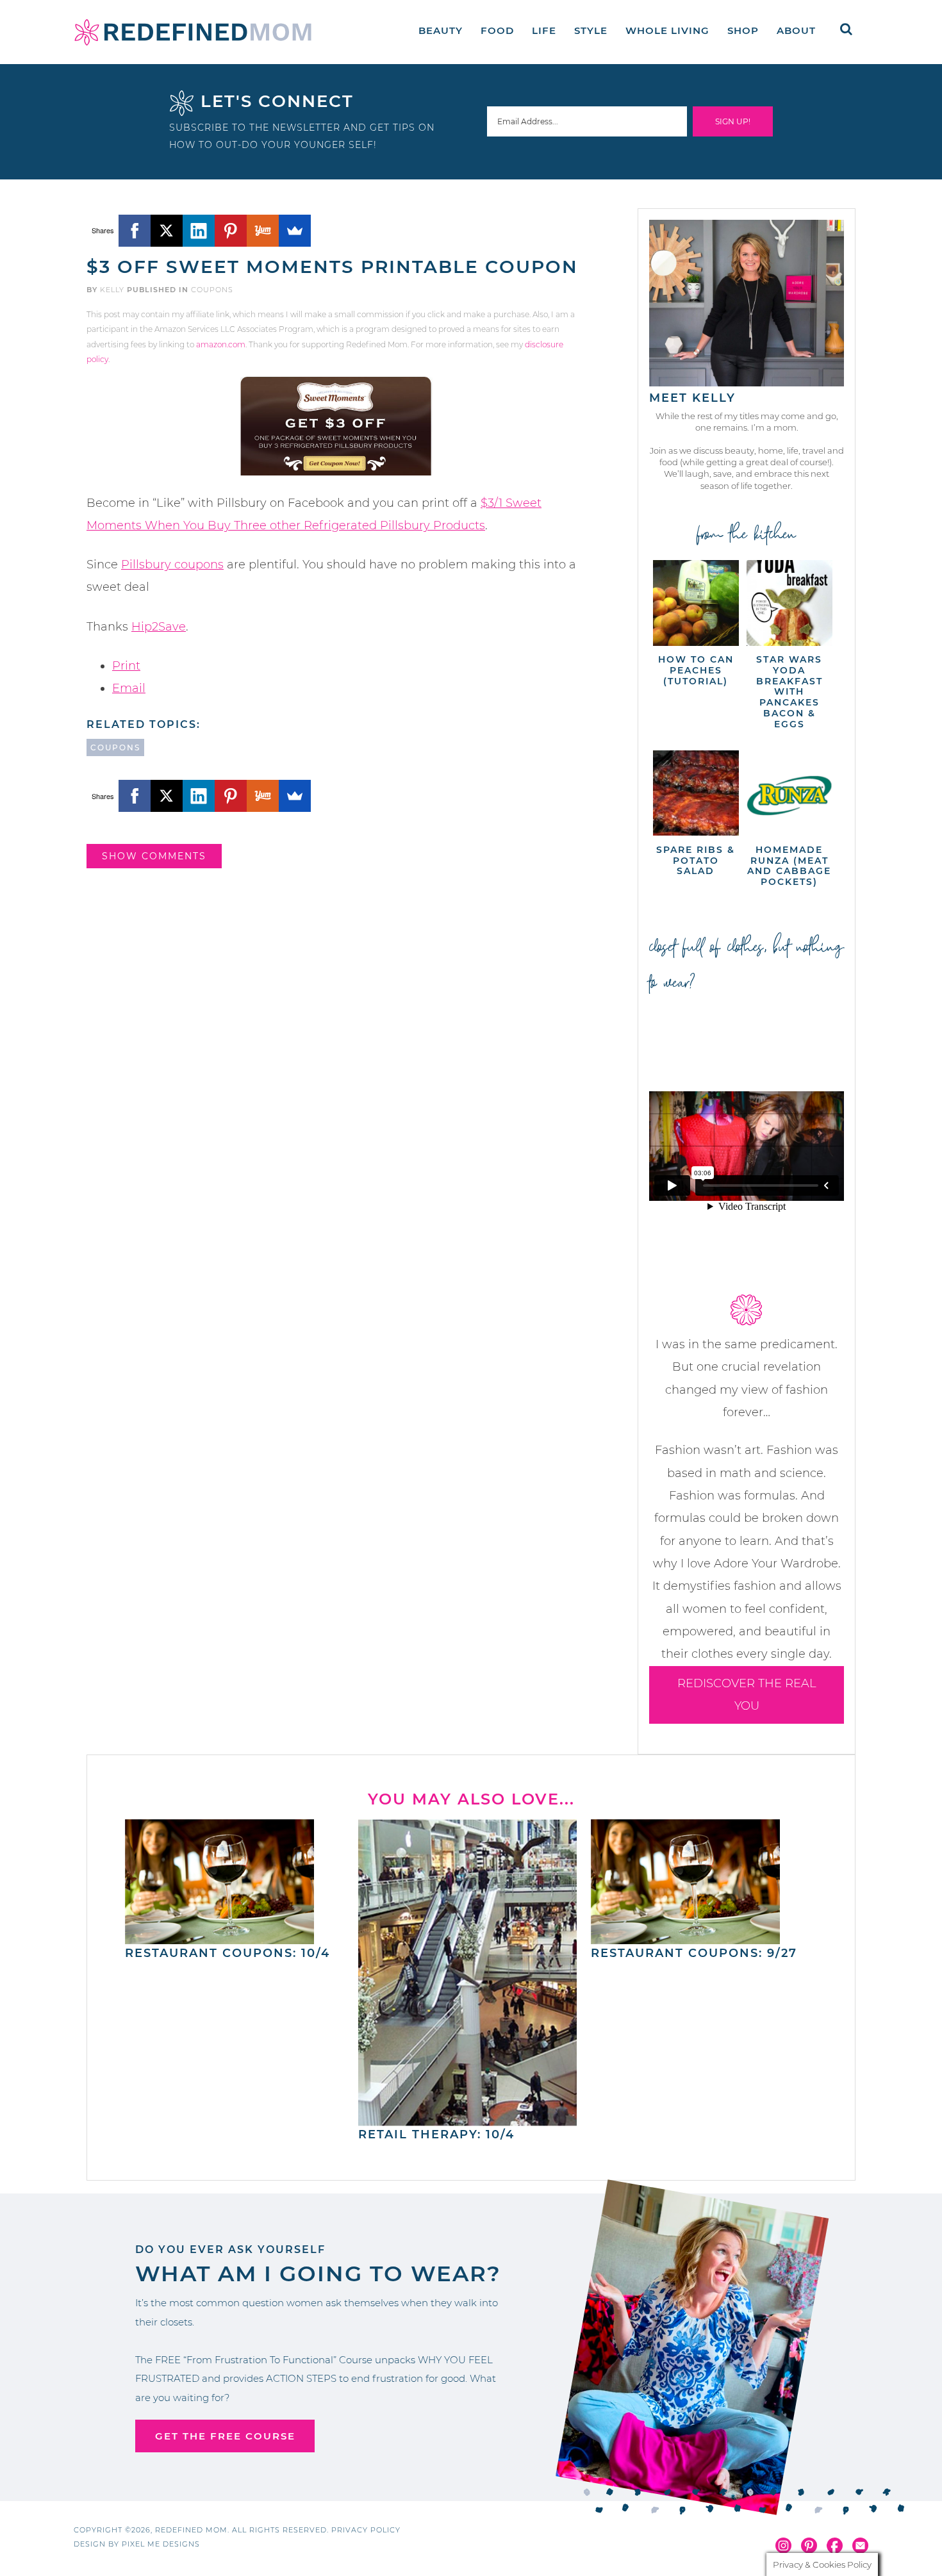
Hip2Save (159, 627)
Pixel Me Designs (161, 2544)
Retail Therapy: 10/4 (436, 2134)
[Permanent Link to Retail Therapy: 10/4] (468, 2120)
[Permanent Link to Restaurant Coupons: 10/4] (219, 1938)
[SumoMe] (295, 231)
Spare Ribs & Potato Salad (696, 861)
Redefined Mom (193, 32)
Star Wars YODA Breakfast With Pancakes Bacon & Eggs (789, 692)
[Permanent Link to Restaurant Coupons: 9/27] (685, 1938)
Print (126, 666)
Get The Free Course (225, 2436)
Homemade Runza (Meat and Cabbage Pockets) (789, 866)
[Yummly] (263, 231)
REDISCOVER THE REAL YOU (747, 1695)
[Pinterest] (231, 231)
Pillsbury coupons (172, 565)
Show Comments (154, 856)
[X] (167, 231)
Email (129, 688)
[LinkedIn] (199, 231)
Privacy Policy (366, 2530)
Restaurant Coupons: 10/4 (227, 1953)
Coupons (212, 290)
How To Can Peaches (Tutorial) (696, 670)
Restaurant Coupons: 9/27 (694, 1953)
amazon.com (221, 344)
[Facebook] (135, 231)
